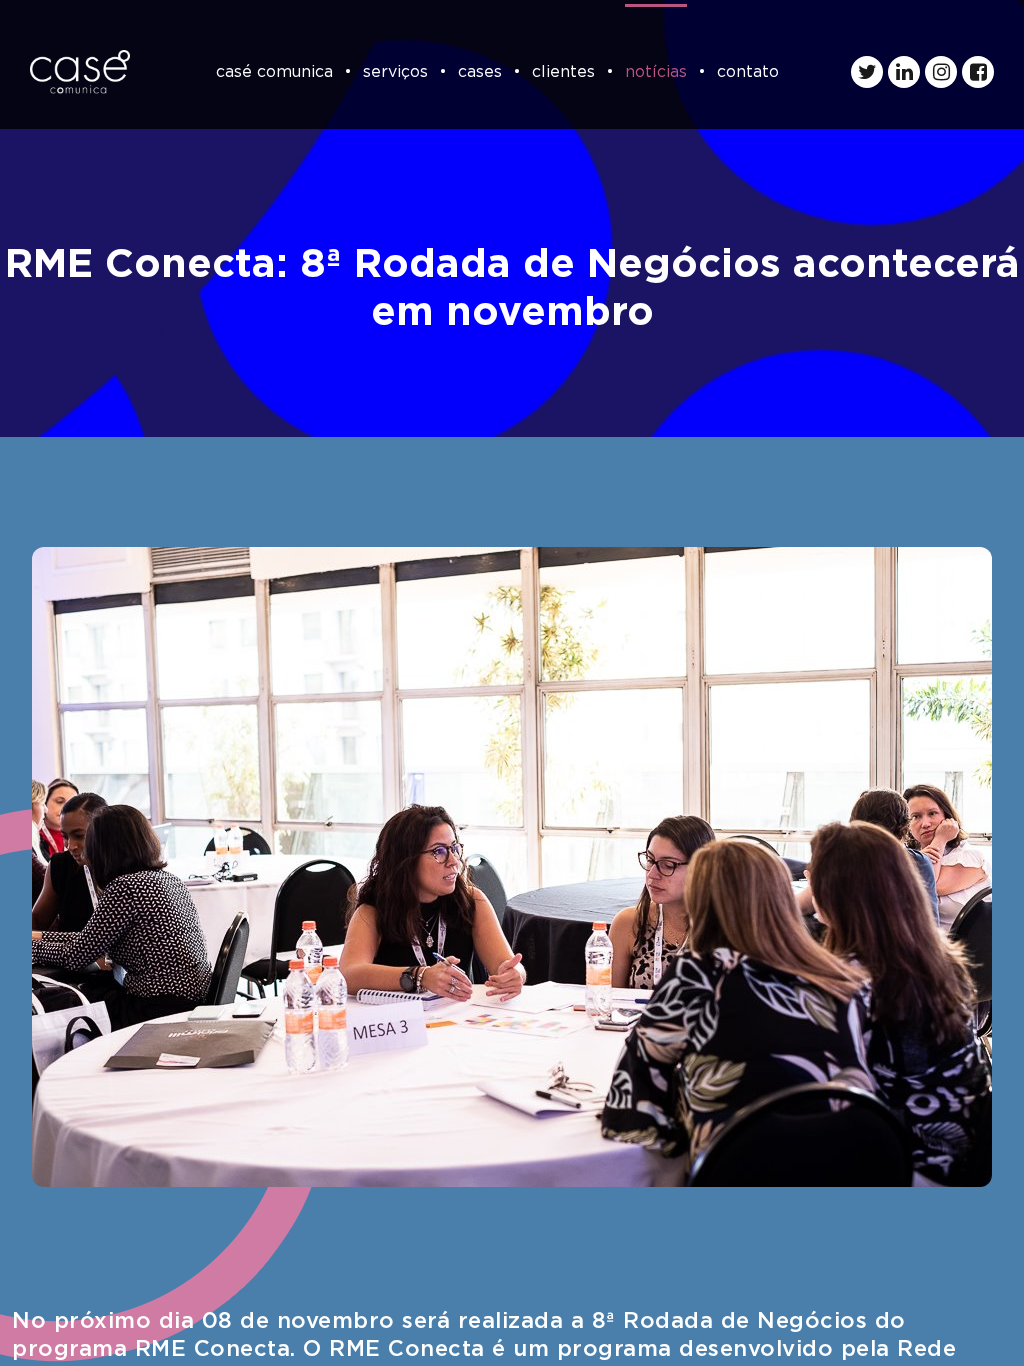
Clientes (563, 72)
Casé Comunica (274, 72)
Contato (748, 72)
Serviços (395, 72)
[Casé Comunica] (80, 72)
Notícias (656, 72)
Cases (480, 72)
